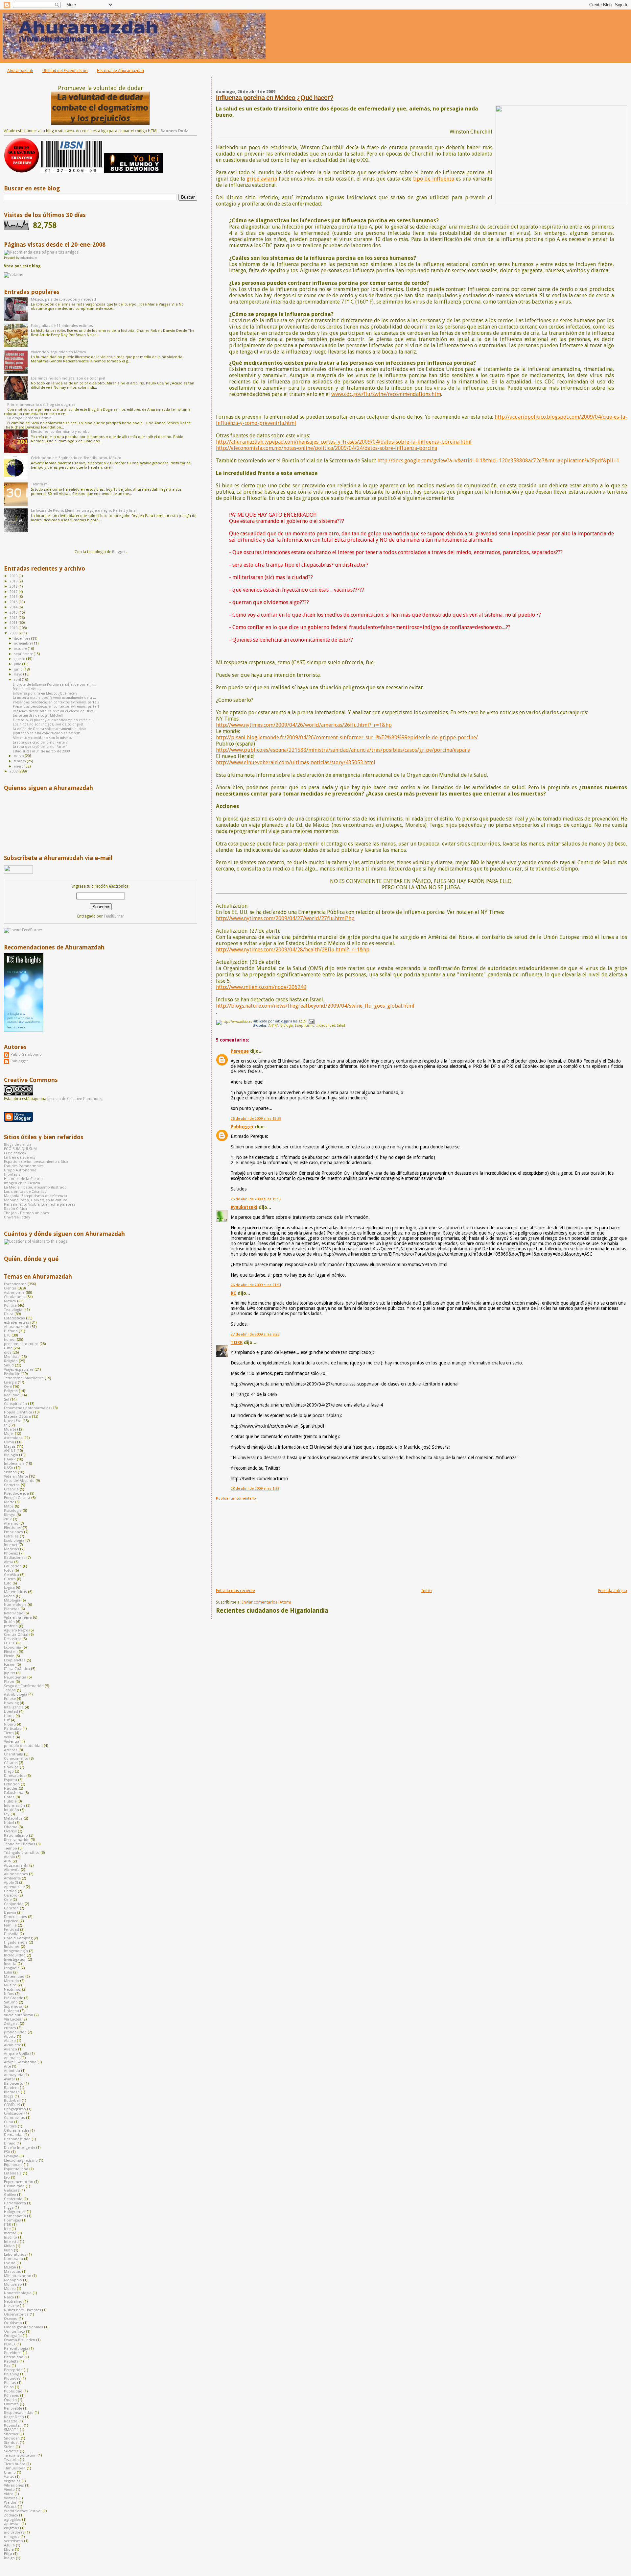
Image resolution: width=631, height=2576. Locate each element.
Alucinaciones (16, 1874)
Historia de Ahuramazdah (120, 71)
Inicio (427, 1591)
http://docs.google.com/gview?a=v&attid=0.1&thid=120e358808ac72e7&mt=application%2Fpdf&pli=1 (498, 461)
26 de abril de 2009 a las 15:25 (256, 1119)
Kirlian (9, 2246)
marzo (19, 756)
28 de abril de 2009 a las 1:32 (255, 1489)
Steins (9, 2447)
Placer (9, 1682)
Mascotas (12, 2272)
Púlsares (12, 2396)
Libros (9, 1716)
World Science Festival (23, 2511)
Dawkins (11, 1767)
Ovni (8, 1387)
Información (14, 1806)
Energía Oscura (17, 1498)
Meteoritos (13, 1818)
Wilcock (10, 2507)
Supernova (13, 2007)
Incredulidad (326, 1026)
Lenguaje (12, 1968)
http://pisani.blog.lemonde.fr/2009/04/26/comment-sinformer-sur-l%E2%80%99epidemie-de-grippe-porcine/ (347, 737)
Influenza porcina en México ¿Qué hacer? (275, 98)
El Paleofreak (15, 1153)
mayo (19, 674)
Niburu (10, 1724)
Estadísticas (14, 1318)
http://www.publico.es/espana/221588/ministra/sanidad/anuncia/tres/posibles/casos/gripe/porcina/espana (343, 750)
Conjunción (14, 1904)
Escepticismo (305, 1026)
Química (11, 2404)
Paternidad (14, 2357)
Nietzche (11, 2306)
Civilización (14, 2113)
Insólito (11, 2237)
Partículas (13, 1729)
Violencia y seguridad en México (58, 352)
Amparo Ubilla (17, 2054)
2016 (14, 597)
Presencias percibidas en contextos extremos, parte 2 (56, 702)
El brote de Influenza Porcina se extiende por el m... (55, 685)
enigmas (12, 2528)
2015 (14, 602)
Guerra (10, 1579)
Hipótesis (12, 1175)
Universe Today (17, 1217)
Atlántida (12, 2071)
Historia (11, 1331)
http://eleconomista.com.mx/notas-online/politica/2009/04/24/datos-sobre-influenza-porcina (327, 448)
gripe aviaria (262, 179)
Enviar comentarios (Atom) (266, 1602)
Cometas (12, 1485)
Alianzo (11, 2049)
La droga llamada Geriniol (30, 418)
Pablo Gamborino (26, 1055)
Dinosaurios (15, 1776)
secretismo (13, 2541)
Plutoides (12, 2379)
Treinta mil (40, 484)
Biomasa (12, 2092)
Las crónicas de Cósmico (25, 1192)
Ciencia (10, 1288)
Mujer (9, 1434)
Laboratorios (15, 2255)
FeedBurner (114, 916)
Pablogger (242, 1127)
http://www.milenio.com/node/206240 (261, 987)
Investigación (15, 1960)
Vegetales (12, 2481)
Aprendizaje (14, 1887)
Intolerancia (14, 1464)
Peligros (11, 1391)
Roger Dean (14, 2417)
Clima (9, 1442)
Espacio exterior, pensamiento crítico (36, 1162)
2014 (14, 607)
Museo (10, 2289)
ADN (8, 1861)
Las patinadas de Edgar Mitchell (38, 715)
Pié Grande (13, 1998)
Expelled (11, 1921)
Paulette (11, 2361)
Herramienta (15, 2203)
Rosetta (11, 2421)
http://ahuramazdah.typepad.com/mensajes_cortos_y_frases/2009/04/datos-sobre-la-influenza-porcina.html (344, 442)
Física (9, 1314)
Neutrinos (12, 1989)
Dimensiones (15, 1917)
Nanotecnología (18, 2293)
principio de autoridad (23, 1746)
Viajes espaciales (19, 1370)
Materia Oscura (17, 1417)
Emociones (13, 1532)
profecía (11, 1626)
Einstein (11, 1652)
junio (19, 669)
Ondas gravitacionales (23, 2327)
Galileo (10, 2195)
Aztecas (11, 1750)
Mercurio (12, 1981)
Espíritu (11, 1780)
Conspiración (15, 1404)
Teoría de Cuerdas (20, 1844)
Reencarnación (17, 1840)
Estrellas (11, 1536)
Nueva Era (13, 1421)
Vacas (9, 2477)
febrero (20, 761)
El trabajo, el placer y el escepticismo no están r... (53, 720)
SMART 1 (11, 2430)
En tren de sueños (20, 1157)
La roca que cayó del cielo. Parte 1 (40, 747)
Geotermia (13, 2199)
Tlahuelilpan (15, 2468)
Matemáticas (15, 1592)
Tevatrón (11, 2460)
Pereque (240, 1051)
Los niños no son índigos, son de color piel (68, 378)
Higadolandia (16, 1942)
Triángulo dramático (22, 1853)
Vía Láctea (13, 2019)
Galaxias (12, 2190)
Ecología (11, 2156)
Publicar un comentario (236, 1498)
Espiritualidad (16, 2169)
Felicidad (12, 1930)
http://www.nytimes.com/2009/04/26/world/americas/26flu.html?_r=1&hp (304, 725)
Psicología (13, 1511)
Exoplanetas (15, 1660)
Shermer (11, 2434)
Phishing (12, 2374)
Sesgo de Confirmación (24, 1686)
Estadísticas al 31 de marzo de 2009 (41, 751)
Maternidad (14, 1977)
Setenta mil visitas (27, 689)
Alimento (12, 1870)
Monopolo (13, 2280)
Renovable (13, 2408)
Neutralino (13, 2302)
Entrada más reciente (235, 1591)
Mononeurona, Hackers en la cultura (36, 1200)
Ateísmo (11, 1523)
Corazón (11, 1908)
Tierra (9, 1733)
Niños (9, 1994)
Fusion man (14, 2186)
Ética (8, 2554)
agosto (20, 659)
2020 (14, 576)
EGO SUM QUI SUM (20, 1149)
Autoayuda (14, 2075)
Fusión (10, 1665)
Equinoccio (13, 2165)
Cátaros (11, 1763)
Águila (9, 2545)
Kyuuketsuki (244, 1207)
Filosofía (11, 1934)
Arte (7, 2066)
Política (10, 1305)
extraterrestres (17, 1323)
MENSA (10, 2267)
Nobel (9, 1823)
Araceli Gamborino (20, 2062)
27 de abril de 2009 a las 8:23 (255, 1334)
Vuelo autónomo (19, 2015)
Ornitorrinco (14, 2331)
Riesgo (10, 1515)
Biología (287, 1026)
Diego (9, 1771)
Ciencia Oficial (16, 1635)
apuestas (12, 2524)
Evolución (12, 1374)
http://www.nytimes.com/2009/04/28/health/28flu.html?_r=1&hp (293, 950)
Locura (10, 2263)
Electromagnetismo (21, 2160)
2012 (14, 618)
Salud (341, 1026)
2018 (14, 587)
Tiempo (11, 1848)
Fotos (9, 1570)
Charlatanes (15, 1297)
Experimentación (19, 2182)
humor (10, 1340)
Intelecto (11, 2242)
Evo (7, 2178)
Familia (10, 1925)
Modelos (12, 1549)
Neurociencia (15, 1677)
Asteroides (13, 1438)
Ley (7, 1814)
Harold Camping (18, 1938)
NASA (9, 1468)
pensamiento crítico (21, 1344)
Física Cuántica (17, 1669)
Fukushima (14, 1793)
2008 (14, 771)
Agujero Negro (16, 1630)
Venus (9, 1737)
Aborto (10, 2036)
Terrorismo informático (24, 1378)
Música (10, 1985)
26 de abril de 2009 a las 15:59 (256, 1199)
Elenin (9, 1656)
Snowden (12, 2438)
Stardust (11, 2443)
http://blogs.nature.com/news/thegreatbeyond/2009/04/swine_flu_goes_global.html (315, 1006)
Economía (13, 1647)
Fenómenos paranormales (27, 1408)
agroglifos (12, 2520)
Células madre (17, 2131)
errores (10, 2028)
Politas (10, 2383)
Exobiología (14, 1541)
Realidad (12, 1395)
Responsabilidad (19, 2413)
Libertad (11, 1712)
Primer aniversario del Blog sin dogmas (41, 405)
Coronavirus (14, 2118)
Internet (11, 1545)
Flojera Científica (18, 1412)
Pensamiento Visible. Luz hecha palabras (40, 1204)
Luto (8, 1583)
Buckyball (12, 2101)
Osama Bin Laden (20, 2340)
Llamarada (13, 2259)
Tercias (10, 1690)
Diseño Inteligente (20, 2148)
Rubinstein (13, 2426)
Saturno (11, 2002)
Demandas (14, 2135)
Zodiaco (11, 2515)
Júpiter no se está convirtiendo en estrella (47, 733)
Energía (10, 1382)
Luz (7, 1720)
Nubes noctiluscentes (23, 2310)
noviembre (23, 643)
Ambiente (12, 1878)
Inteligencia (14, 1707)
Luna (8, 1348)
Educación (13, 1566)
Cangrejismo (15, 2109)
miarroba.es (29, 258)
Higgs (9, 2208)
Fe (6, 1425)
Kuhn (8, 2250)
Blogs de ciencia (18, 1145)
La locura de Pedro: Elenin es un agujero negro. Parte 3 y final (84, 511)
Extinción (12, 1784)
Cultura (10, 2126)
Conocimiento (16, 1759)
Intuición (12, 1810)
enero (19, 766)
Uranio (10, 2473)
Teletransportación (20, 2455)
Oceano (11, 2319)
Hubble (10, 1801)
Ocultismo (13, 2323)
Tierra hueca (15, 2464)
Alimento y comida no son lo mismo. (42, 738)
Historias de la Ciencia (23, 1179)
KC (234, 1293)
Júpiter (10, 1673)
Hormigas (12, 2220)
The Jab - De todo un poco (26, 1213)
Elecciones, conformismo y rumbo (60, 432)
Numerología (15, 1605)
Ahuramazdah (20, 71)
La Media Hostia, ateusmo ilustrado (35, 1187)
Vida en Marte (16, 1476)
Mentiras (12, 1357)
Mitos (9, 1506)
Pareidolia (13, 2353)
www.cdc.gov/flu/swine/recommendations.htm (386, 394)
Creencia (11, 1489)
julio (18, 664)
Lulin (8, 1972)
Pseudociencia (16, 1494)
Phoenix (11, 1553)
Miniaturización (18, 2276)
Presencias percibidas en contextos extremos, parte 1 (56, 707)
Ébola (9, 2550)
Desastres (13, 1639)
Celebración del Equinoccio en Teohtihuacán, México (76, 458)
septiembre (24, 654)
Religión (11, 1361)
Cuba (9, 2122)
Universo (12, 2011)
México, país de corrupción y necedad (63, 299)
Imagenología (16, 1951)
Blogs (9, 2096)
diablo (10, 1857)
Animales (12, 2058)
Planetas (12, 1609)
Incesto (10, 2233)
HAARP (10, 1459)
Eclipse (10, 1699)
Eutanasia (13, 2173)
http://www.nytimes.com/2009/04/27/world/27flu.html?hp (285, 918)
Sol (7, 1399)
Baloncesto (14, 2084)
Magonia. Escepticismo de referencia (35, 1196)
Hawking (11, 1703)
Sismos (10, 1472)
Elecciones (13, 1528)
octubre (21, 649)
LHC (7, 1335)
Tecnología (13, 1310)
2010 (14, 628)
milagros (12, 2537)
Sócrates (11, 2451)
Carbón (10, 1891)
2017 (14, 592)
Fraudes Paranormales (24, 1166)
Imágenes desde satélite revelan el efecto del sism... (55, 711)
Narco (9, 2297)
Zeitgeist (11, 2024)
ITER (8, 2225)
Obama (11, 1827)
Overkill (10, 1831)
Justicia (10, 1964)
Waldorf (11, 2502)
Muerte (10, 1429)
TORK (237, 1342)
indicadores (14, 2532)
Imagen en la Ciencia (22, 1183)
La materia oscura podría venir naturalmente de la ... (54, 698)
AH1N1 (273, 1026)
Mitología (12, 1600)
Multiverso (13, 2284)
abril (18, 680)
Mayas (10, 1447)
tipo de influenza (434, 179)
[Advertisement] (265, 1542)
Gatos (9, 1797)
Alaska (10, 2041)
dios (8, 1352)
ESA (7, 2152)
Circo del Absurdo (19, 1481)
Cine (8, 1900)
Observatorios (16, 2314)
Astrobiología (16, 1694)
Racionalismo (16, 1836)
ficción (9, 1622)
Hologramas (15, 2212)
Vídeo (9, 2494)
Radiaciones (15, 1558)
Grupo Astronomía (20, 1170)
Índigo (9, 2558)
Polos (9, 2387)
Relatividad (14, 1613)
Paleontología (16, 2349)
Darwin (10, 1913)
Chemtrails (13, 1754)
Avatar (10, 2079)
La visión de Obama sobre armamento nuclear (49, 729)
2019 (14, 581)
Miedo (9, 1596)
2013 (14, 613)
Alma (9, 1562)
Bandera (11, 2088)
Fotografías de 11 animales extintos (62, 326)
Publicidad (13, 2391)
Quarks (10, 2400)
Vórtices (11, 2498)
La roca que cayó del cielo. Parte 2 (40, 742)
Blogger (119, 552)
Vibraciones (14, 2485)
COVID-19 (12, 2105)
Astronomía (14, 1293)
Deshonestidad (17, 2139)
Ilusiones (12, 1947)
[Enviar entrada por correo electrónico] (311, 1021)
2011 (14, 623)
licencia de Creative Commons (74, 1099)
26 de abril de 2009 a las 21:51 (256, 1285)
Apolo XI (11, 1883)
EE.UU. (10, 1643)
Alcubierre (12, 2045)
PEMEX (10, 2344)
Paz (7, 2366)
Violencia (12, 1742)
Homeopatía (15, 2216)
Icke (7, 2229)
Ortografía (13, 2336)
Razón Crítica (15, 1209)
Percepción (13, 2370)
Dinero (10, 2143)
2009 (14, 633)
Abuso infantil (16, 1865)
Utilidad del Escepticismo (65, 71)
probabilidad (15, 2032)
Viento (9, 2490)
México (10, 1301)
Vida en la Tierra (18, 1618)
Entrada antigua (613, 1591)
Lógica (9, 1588)
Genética (12, 1575)
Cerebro (11, 1895)
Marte (9, 1502)
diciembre (23, 638)
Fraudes (11, 1789)
